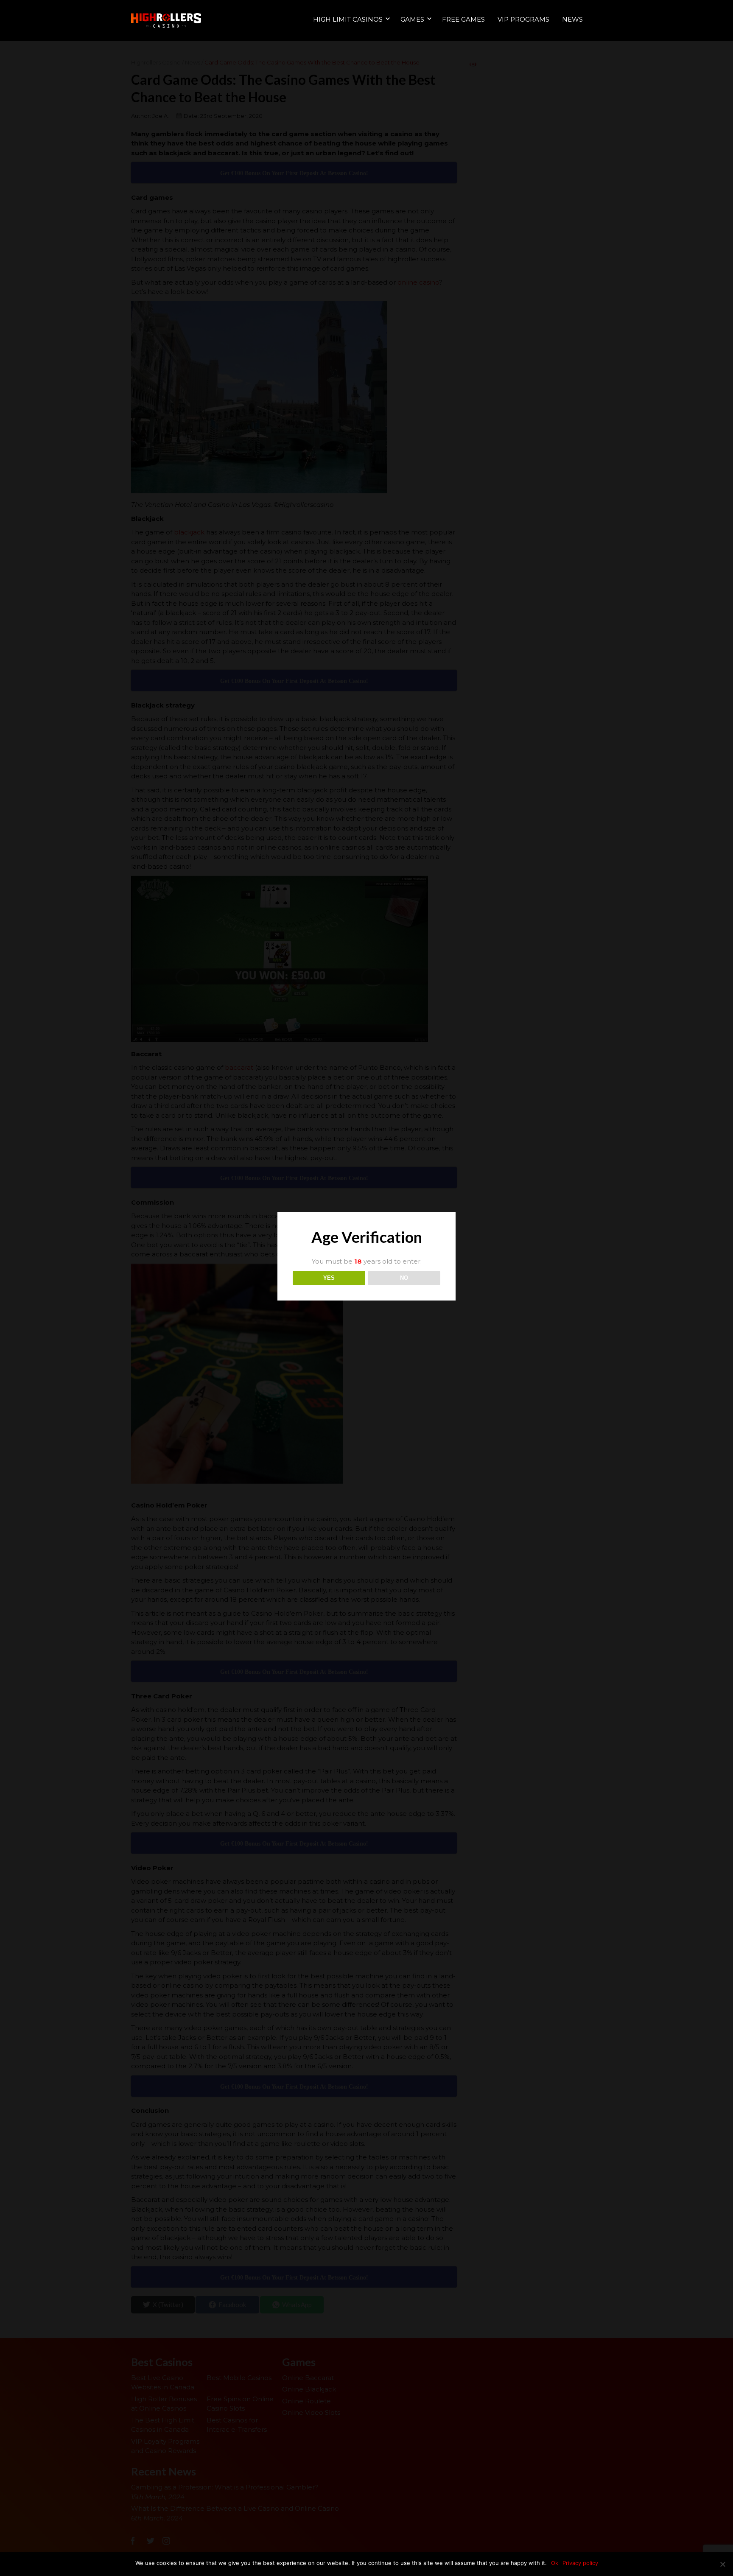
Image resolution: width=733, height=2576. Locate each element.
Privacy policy (580, 2563)
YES (329, 1278)
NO (404, 1278)
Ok (555, 2563)
